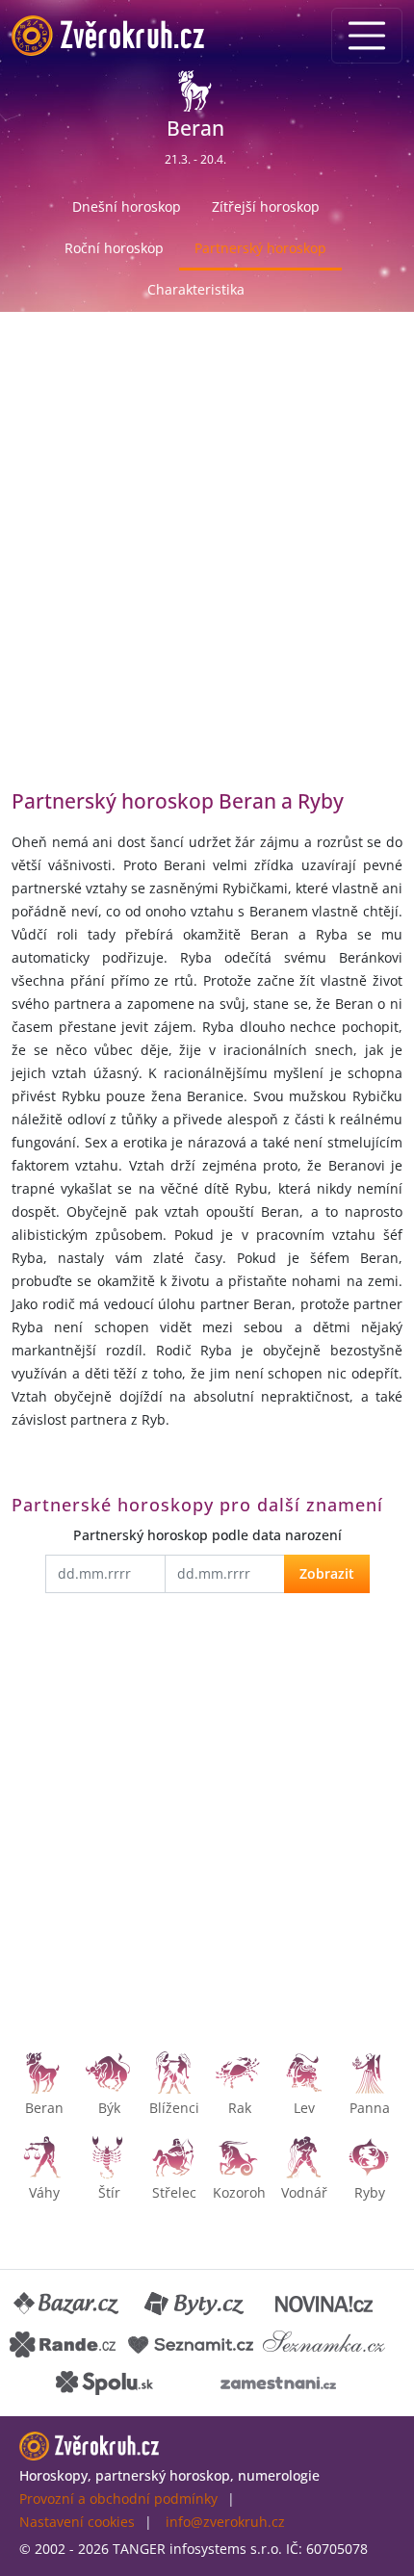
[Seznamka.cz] (324, 2343)
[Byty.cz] (195, 2305)
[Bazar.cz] (67, 2305)
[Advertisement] (207, 565)
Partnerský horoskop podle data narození (207, 1535)
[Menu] (367, 36)
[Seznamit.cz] (191, 2343)
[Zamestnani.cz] (278, 2382)
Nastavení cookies (77, 2522)
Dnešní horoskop (127, 206)
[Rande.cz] (63, 2343)
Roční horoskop (114, 248)
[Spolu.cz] (105, 2382)
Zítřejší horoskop (266, 206)
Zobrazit (327, 1573)
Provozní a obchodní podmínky (118, 2499)
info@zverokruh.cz (225, 2522)
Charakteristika (196, 289)
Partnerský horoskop (260, 248)
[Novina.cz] (324, 2305)
